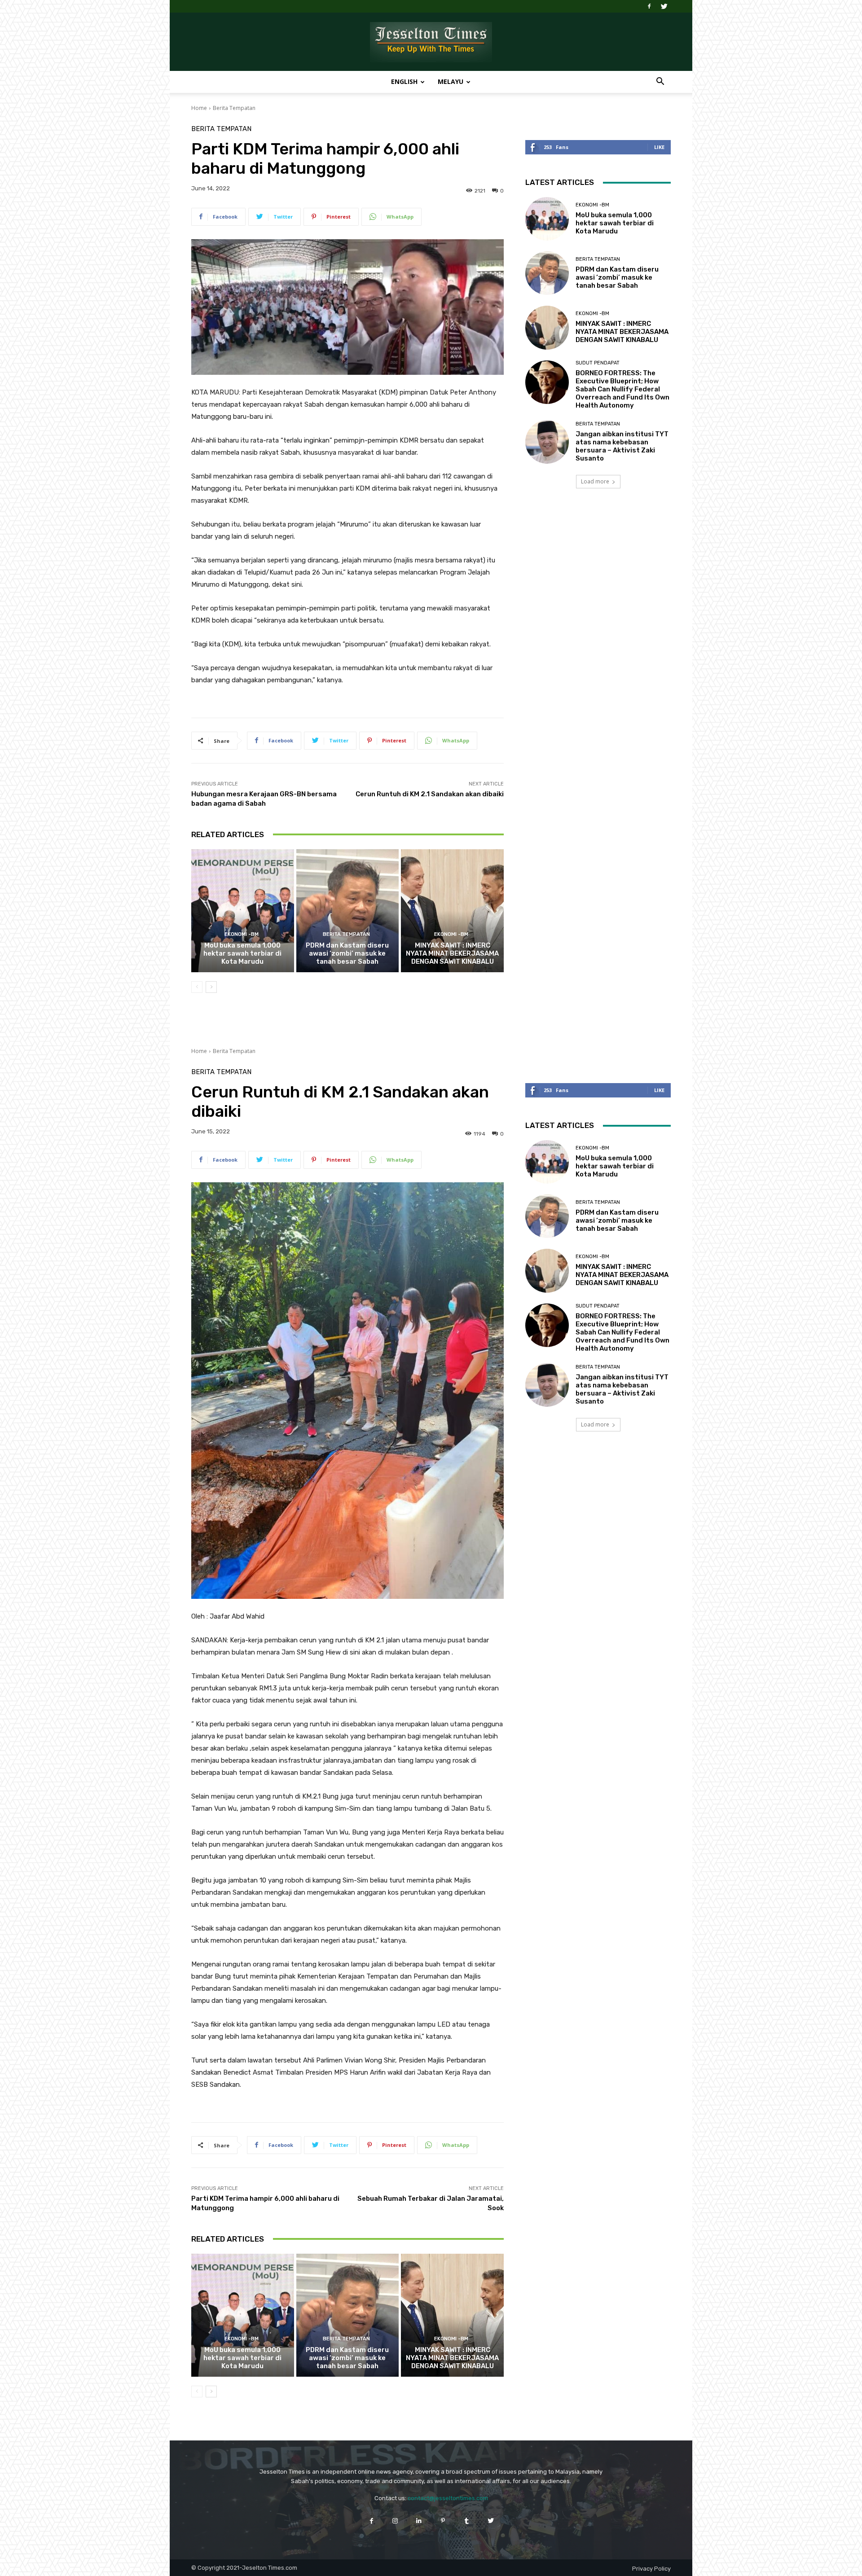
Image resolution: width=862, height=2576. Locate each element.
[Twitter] (664, 6)
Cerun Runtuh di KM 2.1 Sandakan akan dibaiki (430, 794)
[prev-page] (197, 987)
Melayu (451, 81)
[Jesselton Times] (431, 42)
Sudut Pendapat (598, 363)
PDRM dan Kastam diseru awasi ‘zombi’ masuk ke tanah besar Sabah (347, 953)
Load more (595, 481)
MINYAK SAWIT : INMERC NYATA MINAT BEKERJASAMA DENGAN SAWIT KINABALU (452, 953)
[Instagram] (395, 2521)
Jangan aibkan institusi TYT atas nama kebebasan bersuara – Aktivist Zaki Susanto (622, 446)
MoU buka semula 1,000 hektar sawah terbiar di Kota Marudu (242, 953)
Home (199, 108)
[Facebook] (649, 6)
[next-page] (211, 987)
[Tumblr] (467, 2521)
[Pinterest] (443, 2521)
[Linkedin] (419, 2521)
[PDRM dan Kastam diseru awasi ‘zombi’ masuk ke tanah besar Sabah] (348, 911)
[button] (660, 82)
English (404, 81)
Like (659, 147)
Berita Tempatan (234, 108)
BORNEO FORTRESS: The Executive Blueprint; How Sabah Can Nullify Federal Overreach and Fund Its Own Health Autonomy (622, 389)
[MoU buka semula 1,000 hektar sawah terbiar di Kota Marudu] (243, 911)
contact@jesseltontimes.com (448, 2498)
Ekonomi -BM (242, 934)
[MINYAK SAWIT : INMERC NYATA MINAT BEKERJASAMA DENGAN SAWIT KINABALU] (452, 911)
